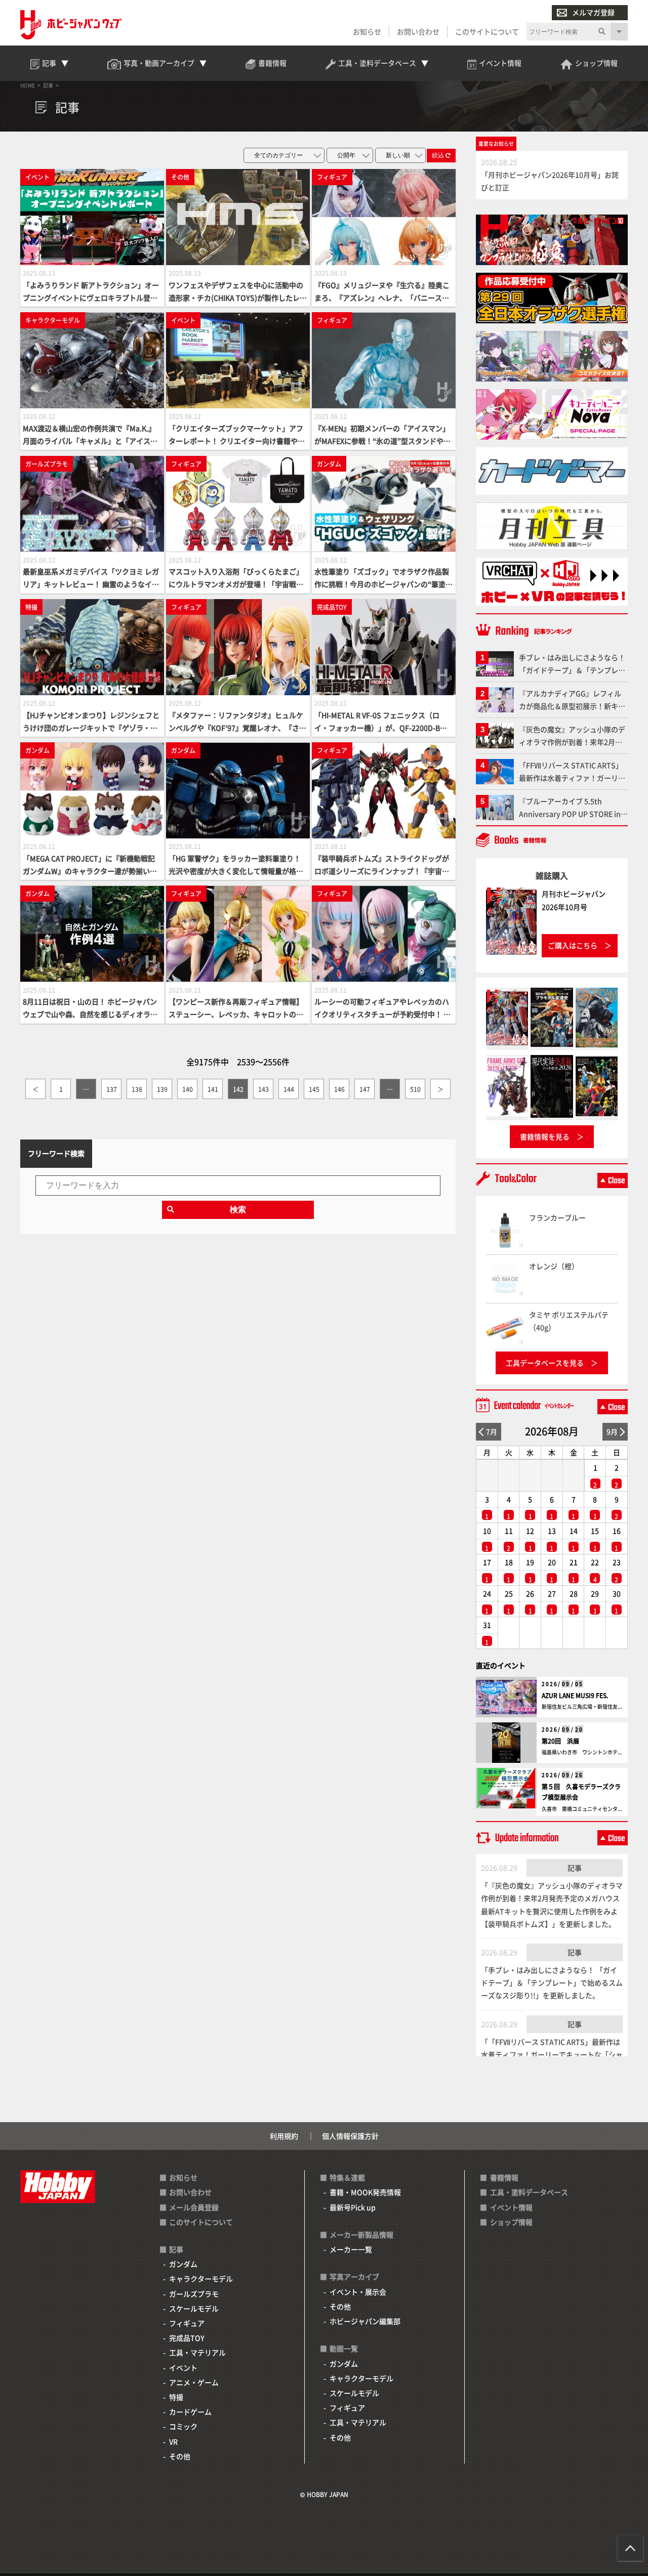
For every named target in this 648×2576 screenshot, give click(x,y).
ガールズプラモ (194, 2294)
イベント (183, 2368)
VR (173, 2441)
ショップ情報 (511, 2222)
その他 (180, 2456)
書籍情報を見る (545, 1136)
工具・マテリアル (197, 2352)
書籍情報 (504, 2177)
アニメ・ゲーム (194, 2382)
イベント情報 (511, 2207)
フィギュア (187, 2323)
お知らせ (367, 31)
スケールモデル (194, 2308)
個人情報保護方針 (350, 2136)
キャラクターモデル (201, 2278)
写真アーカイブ (354, 2276)
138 (137, 1089)
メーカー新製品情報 (361, 2234)
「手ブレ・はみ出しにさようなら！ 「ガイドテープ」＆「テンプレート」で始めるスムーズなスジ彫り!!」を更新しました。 (552, 1982)
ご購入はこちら (573, 945)
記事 (575, 1868)
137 (112, 1089)
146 (339, 1089)
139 (162, 1089)
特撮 (176, 2397)
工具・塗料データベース (529, 2192)
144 (289, 1089)
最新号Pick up (353, 2207)
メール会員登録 (194, 2207)
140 (188, 1089)
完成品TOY (187, 2338)
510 (415, 1089)
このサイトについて (487, 31)
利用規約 (284, 2136)
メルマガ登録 (593, 12)
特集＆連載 (347, 2177)
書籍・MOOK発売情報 (365, 2192)
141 (213, 1089)
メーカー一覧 (351, 2249)
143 (264, 1089)
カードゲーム (190, 2412)
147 (365, 1089)
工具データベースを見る (545, 1363)
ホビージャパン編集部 (365, 2321)
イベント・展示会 (358, 2292)
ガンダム (183, 2264)
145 (314, 1089)
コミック (183, 2426)
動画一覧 (344, 2348)
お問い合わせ (418, 31)
